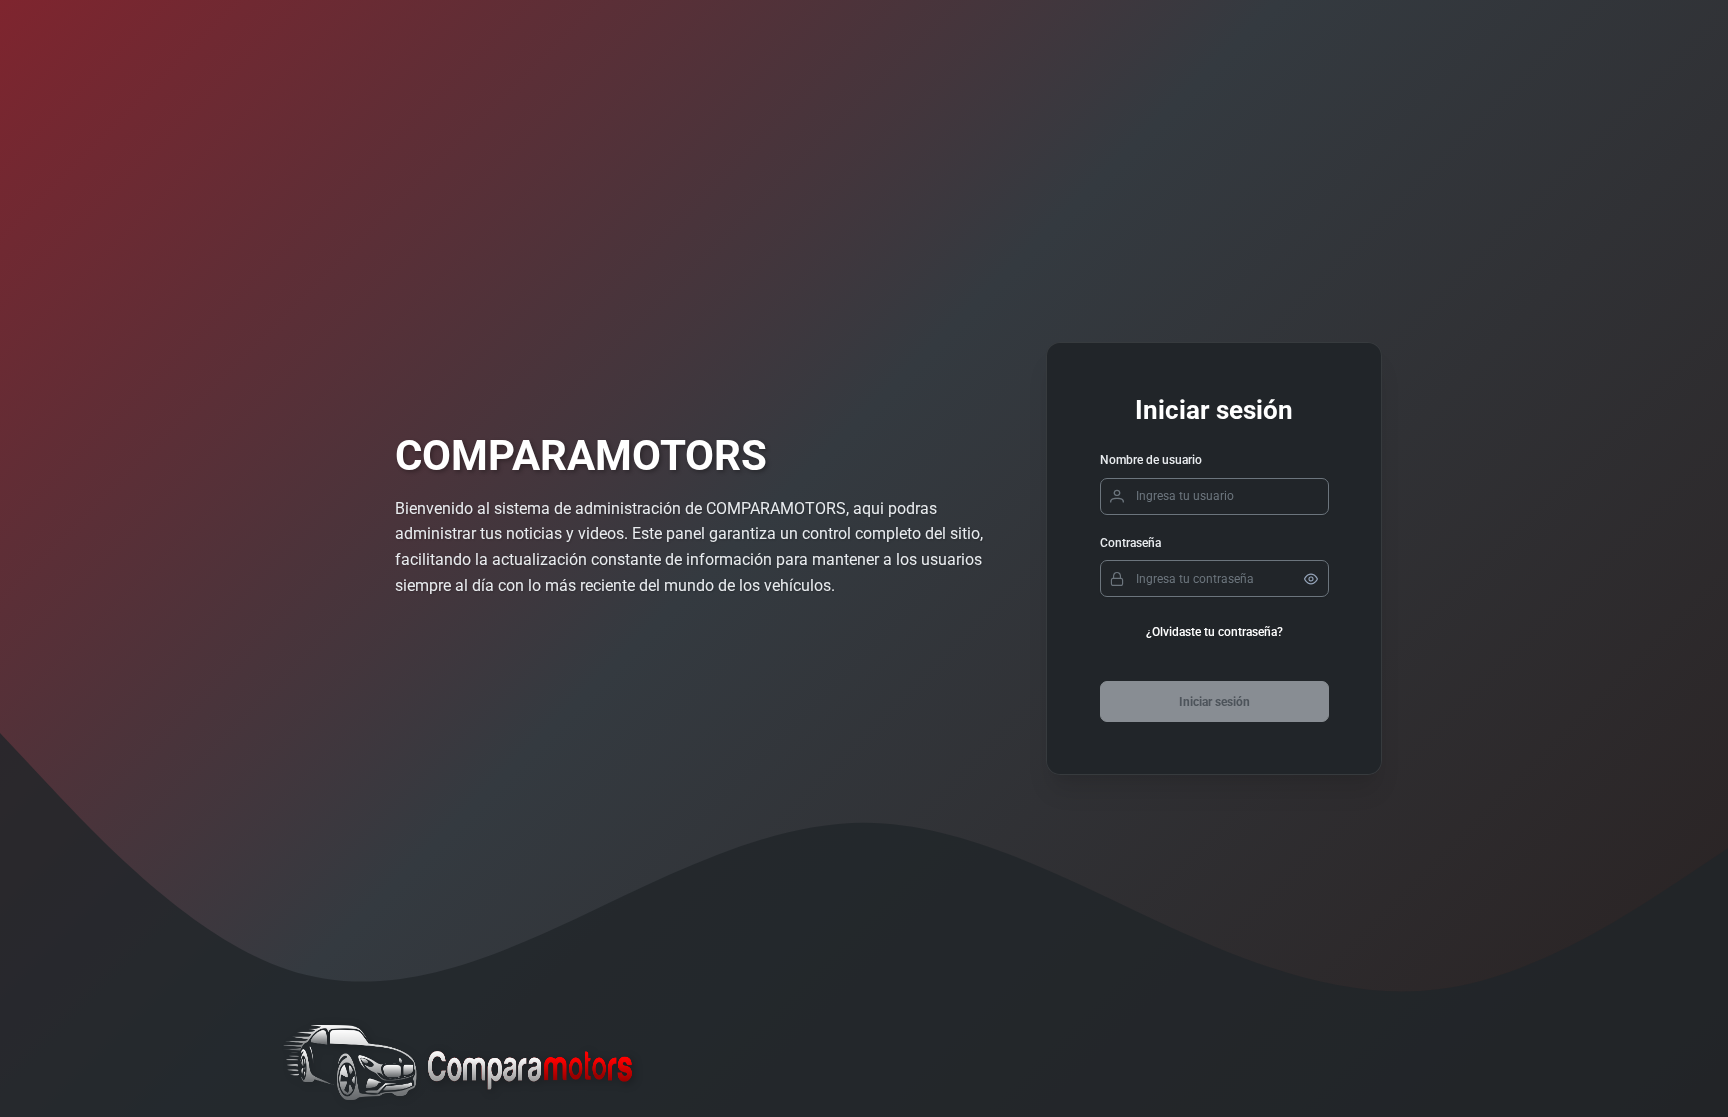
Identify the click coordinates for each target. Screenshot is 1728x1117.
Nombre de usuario (1151, 460)
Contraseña (1130, 543)
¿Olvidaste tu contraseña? (1214, 632)
